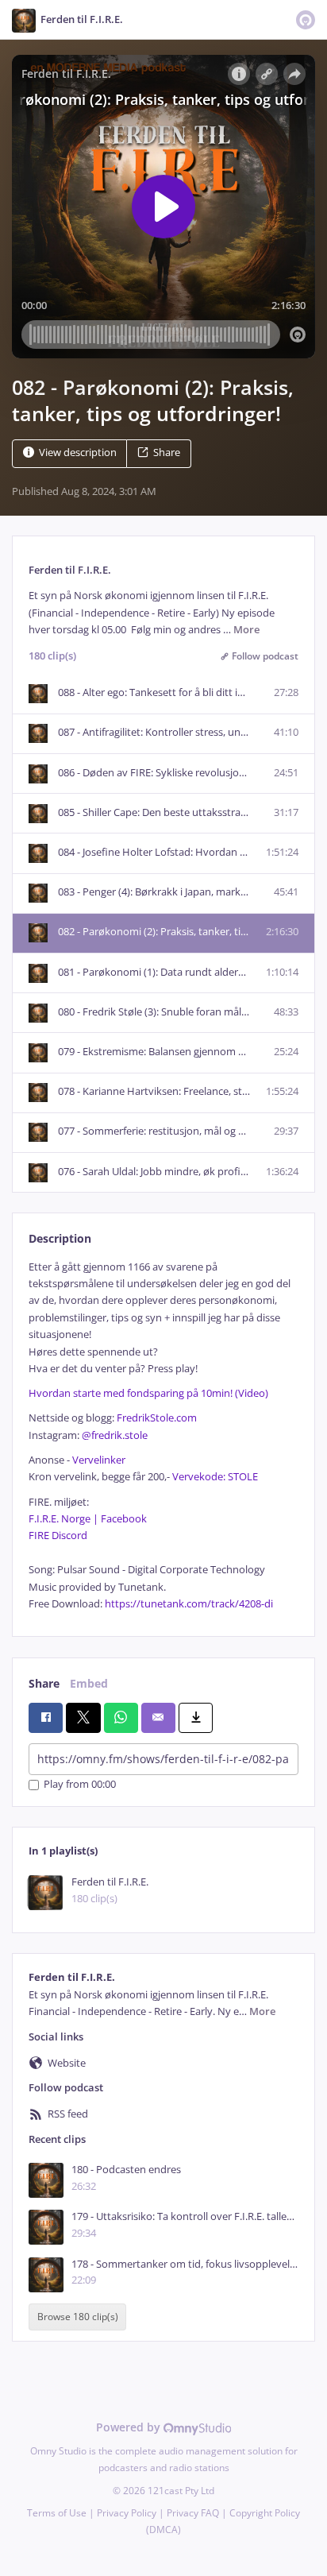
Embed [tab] (89, 1683)
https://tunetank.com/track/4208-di (189, 1604)
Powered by (130, 2427)
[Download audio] (196, 1718)
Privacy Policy (127, 2513)
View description (78, 453)
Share (167, 453)
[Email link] (158, 1718)
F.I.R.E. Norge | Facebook (88, 1519)
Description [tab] (60, 1238)
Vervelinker (99, 1460)
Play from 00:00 (80, 1785)
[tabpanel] (163, 1436)
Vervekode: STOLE (215, 1477)
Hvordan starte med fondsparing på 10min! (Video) (148, 1393)
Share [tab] (44, 1683)
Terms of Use (57, 2513)
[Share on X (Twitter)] (83, 1718)
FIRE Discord (58, 1536)
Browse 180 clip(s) (78, 2317)
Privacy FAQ (193, 2513)
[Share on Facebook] (46, 1718)
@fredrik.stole (115, 1435)
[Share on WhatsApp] (121, 1718)
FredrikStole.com (157, 1418)
